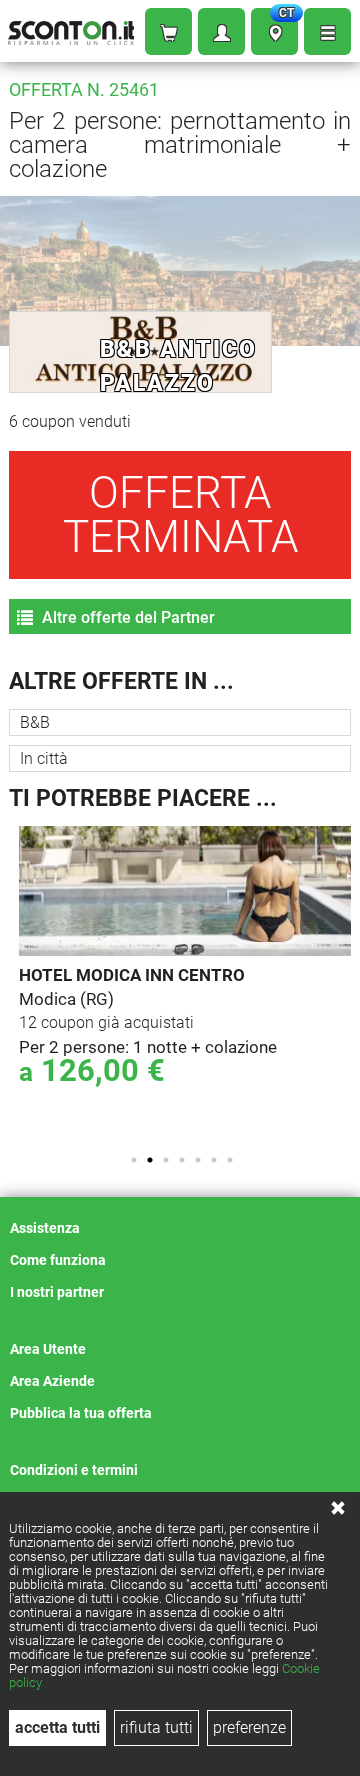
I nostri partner (57, 1292)
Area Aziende (52, 1381)
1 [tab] (134, 1160)
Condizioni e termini (74, 1470)
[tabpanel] (185, 972)
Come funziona (58, 1260)
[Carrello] (168, 31)
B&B (35, 722)
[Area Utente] (221, 31)
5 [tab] (198, 1160)
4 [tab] (182, 1160)
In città (44, 758)
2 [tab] (150, 1160)
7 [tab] (230, 1160)
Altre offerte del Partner (126, 617)
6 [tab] (214, 1160)
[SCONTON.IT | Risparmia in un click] (71, 28)
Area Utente (48, 1349)
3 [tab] (166, 1160)
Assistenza (45, 1228)
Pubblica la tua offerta (81, 1413)
